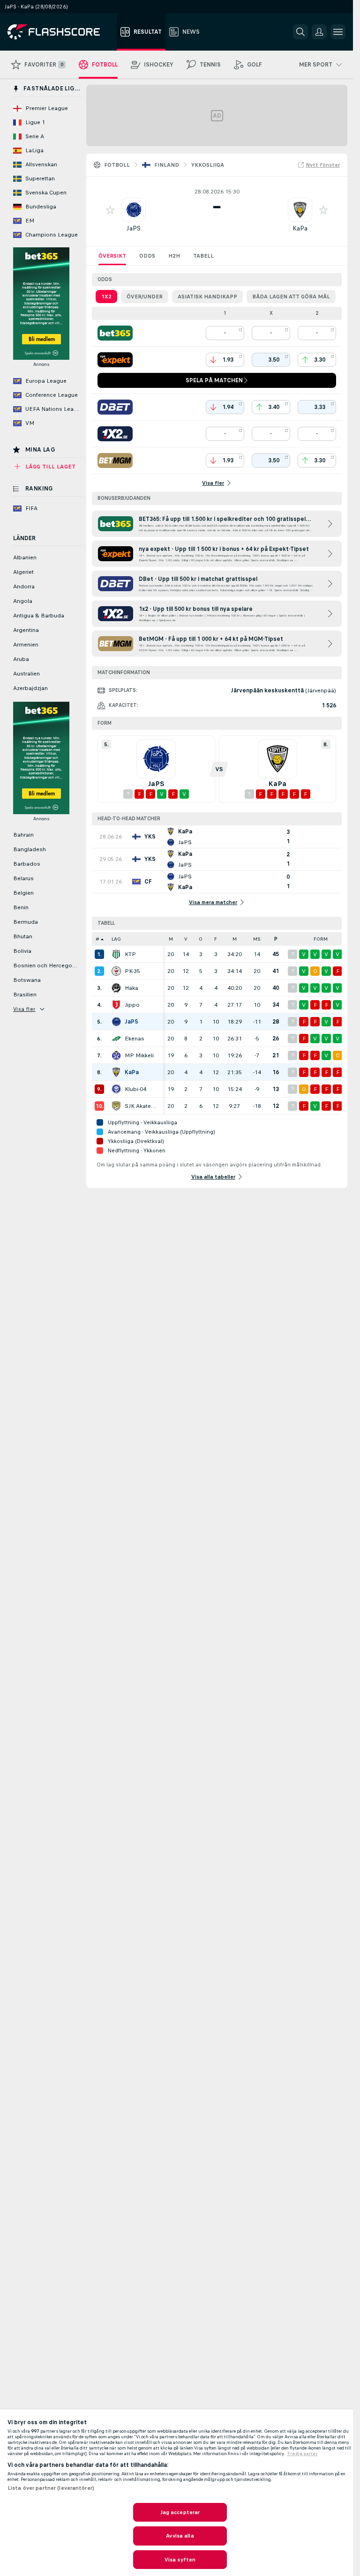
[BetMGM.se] (115, 460)
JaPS (134, 228)
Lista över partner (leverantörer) (51, 2488)
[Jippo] (116, 1005)
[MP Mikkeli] (116, 1055)
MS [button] (257, 939)
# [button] (97, 939)
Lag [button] (116, 939)
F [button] (216, 939)
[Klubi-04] (116, 1089)
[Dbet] (115, 407)
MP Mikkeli (139, 1055)
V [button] (186, 939)
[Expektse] (115, 360)
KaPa (300, 228)
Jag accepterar (180, 2512)
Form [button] (321, 939)
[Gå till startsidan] (60, 32)
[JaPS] (116, 1022)
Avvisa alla (180, 2536)
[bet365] (115, 333)
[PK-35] (116, 971)
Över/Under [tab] (145, 297)
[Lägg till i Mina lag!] (110, 210)
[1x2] (115, 434)
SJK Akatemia (142, 1106)
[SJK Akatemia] (116, 1106)
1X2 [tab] (106, 297)
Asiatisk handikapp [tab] (207, 297)
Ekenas (135, 1039)
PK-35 (132, 971)
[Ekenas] (116, 1039)
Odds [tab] (147, 256)
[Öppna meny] (338, 32)
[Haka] (116, 988)
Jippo (132, 1005)
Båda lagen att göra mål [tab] (291, 297)
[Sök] (300, 32)
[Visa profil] (134, 210)
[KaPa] (116, 1072)
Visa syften (180, 2560)
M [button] (171, 939)
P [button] (276, 939)
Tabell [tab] (203, 256)
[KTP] (116, 954)
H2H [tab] (174, 256)
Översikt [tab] (112, 256)
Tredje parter (302, 2454)
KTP (130, 954)
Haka (131, 988)
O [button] (201, 939)
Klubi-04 (135, 1089)
